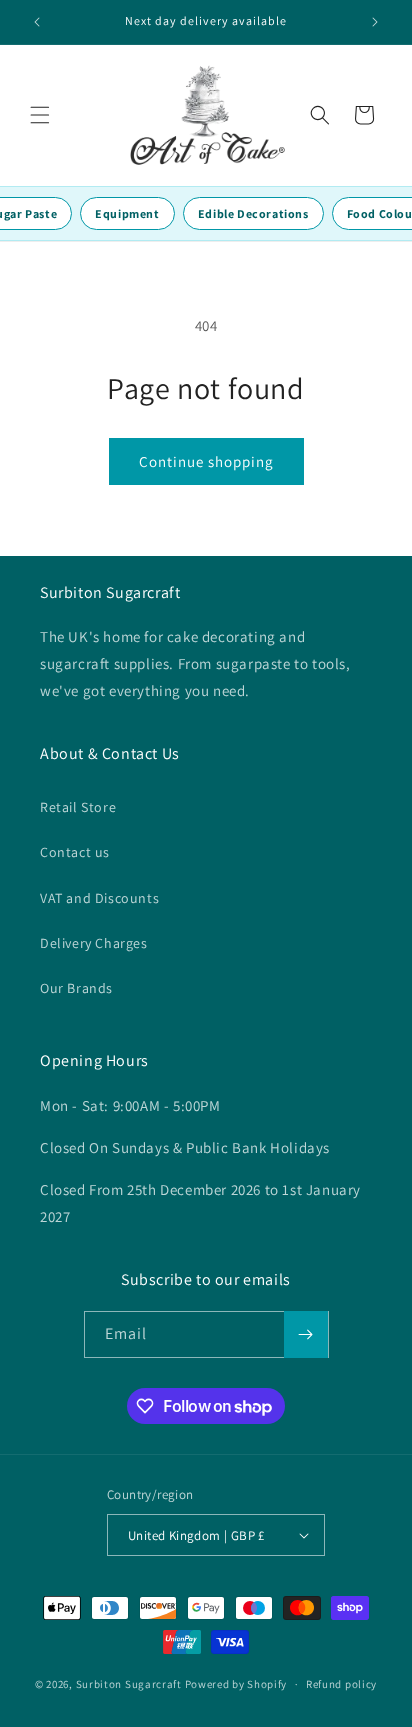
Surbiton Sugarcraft (129, 1684)
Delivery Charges (94, 943)
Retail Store (78, 807)
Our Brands (76, 988)
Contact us (75, 852)
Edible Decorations (253, 213)
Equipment (127, 213)
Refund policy (341, 1684)
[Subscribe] (306, 1334)
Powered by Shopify (236, 1684)
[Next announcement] (375, 22)
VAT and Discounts (99, 898)
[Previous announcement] (37, 22)
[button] (40, 115)
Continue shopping (206, 461)
